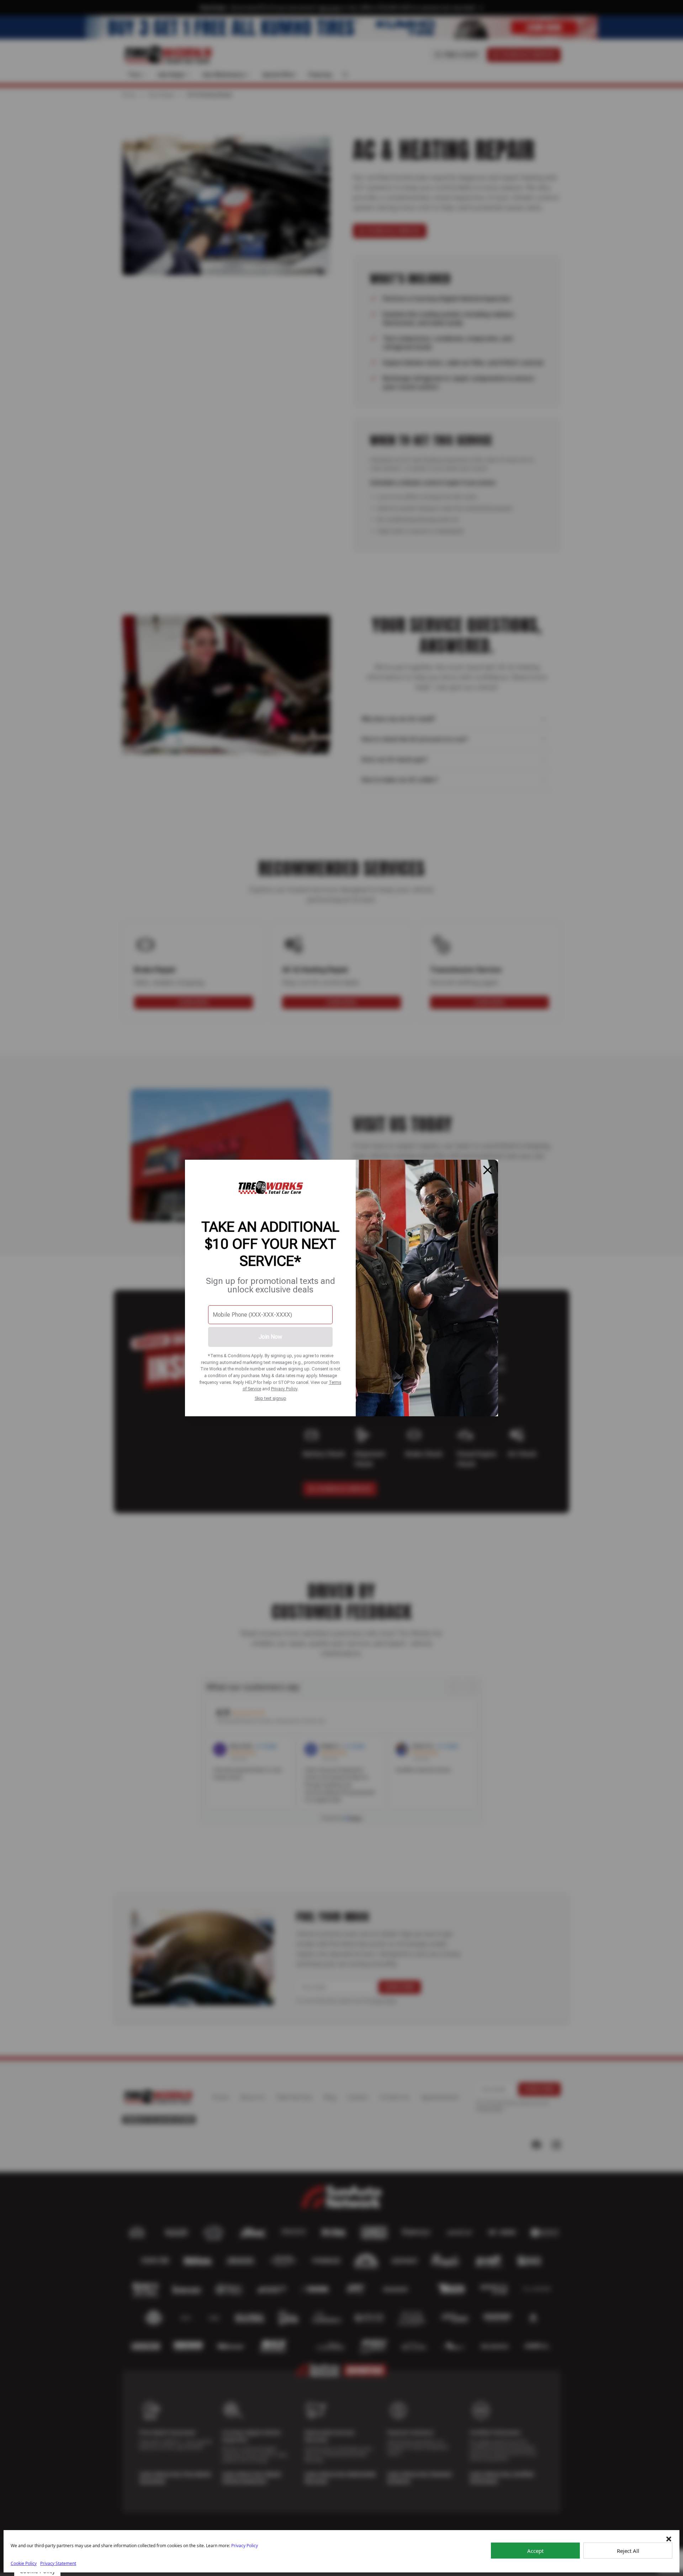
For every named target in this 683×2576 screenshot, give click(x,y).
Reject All (628, 2551)
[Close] (488, 1170)
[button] (669, 2539)
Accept (535, 2551)
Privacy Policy (284, 1389)
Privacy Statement (58, 2563)
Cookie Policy (24, 2563)
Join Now (270, 1337)
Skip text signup (271, 1398)
